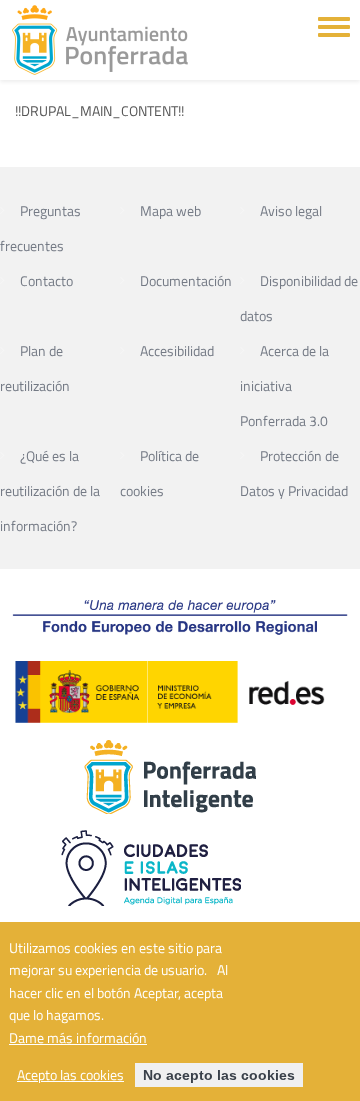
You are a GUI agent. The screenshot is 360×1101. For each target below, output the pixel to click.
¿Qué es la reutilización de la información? (50, 490)
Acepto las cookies (70, 1075)
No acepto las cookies (219, 1075)
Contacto (46, 280)
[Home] (100, 40)
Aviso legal (291, 210)
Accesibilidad (177, 350)
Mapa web (170, 210)
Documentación (186, 280)
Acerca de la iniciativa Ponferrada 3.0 (284, 385)
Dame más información (78, 1038)
